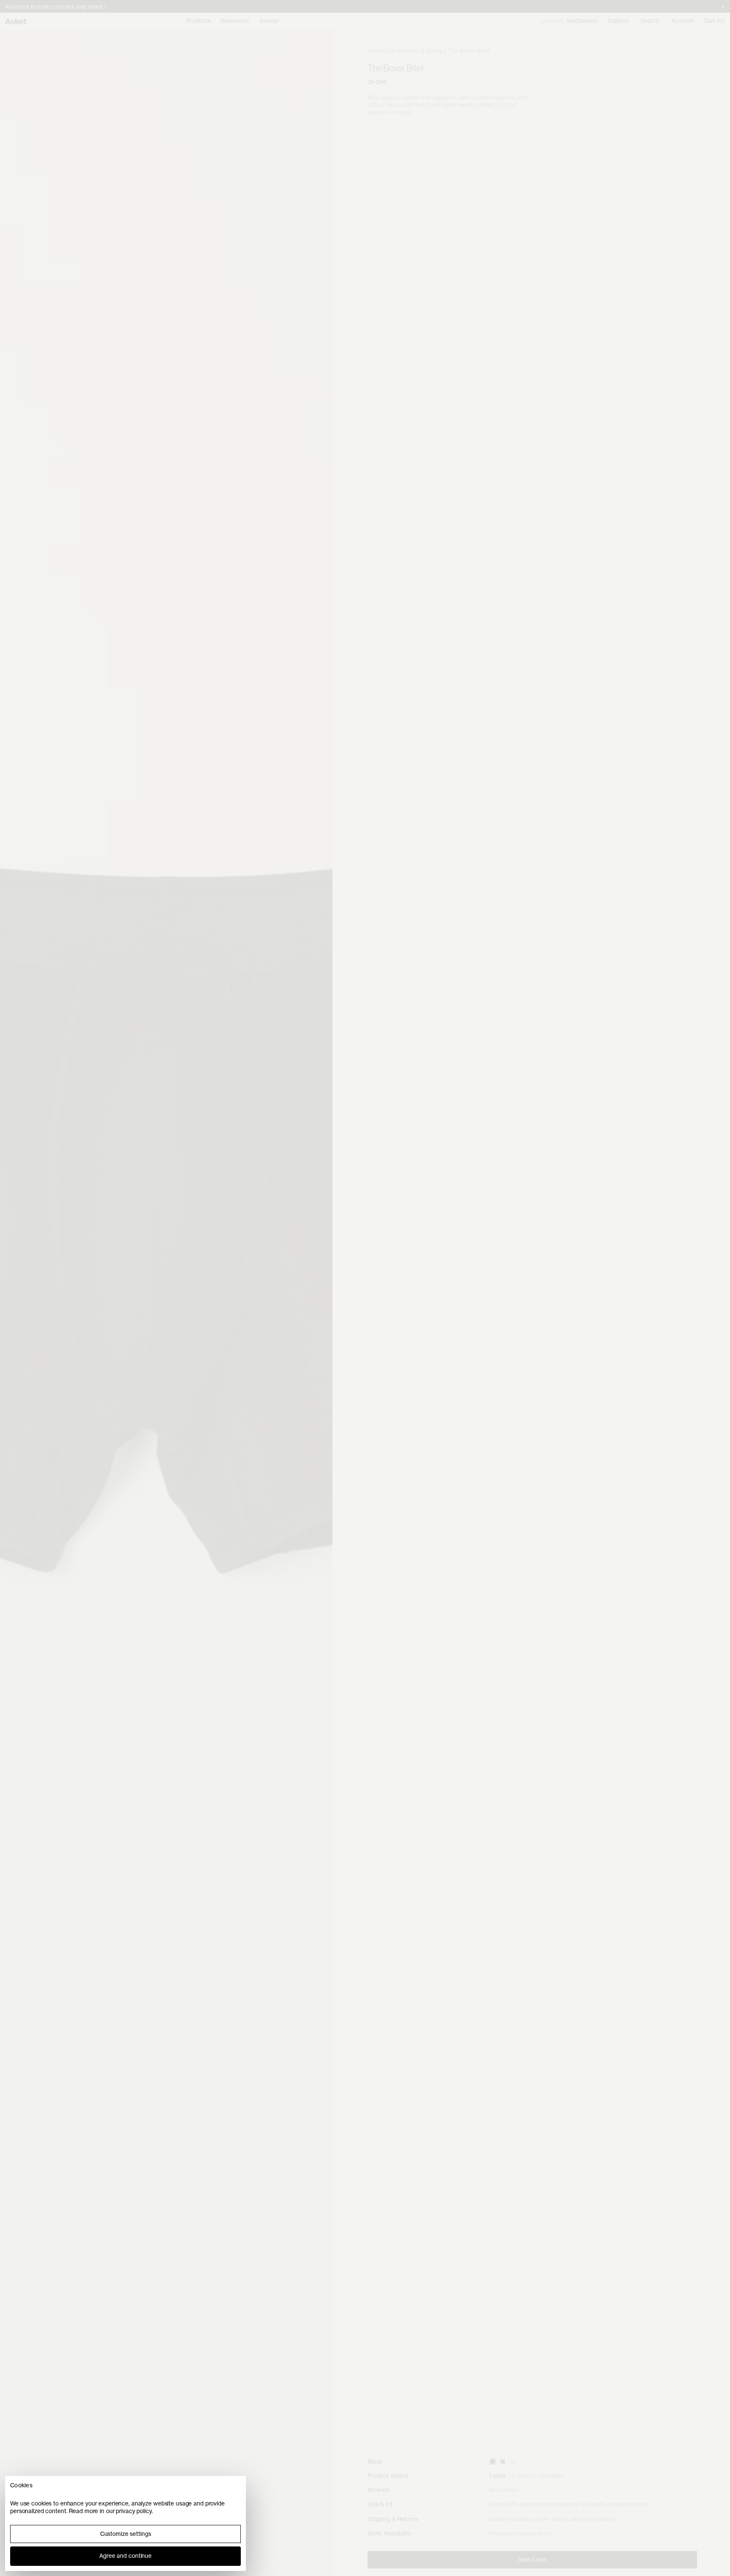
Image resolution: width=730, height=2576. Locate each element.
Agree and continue (125, 2556)
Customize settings (126, 2534)
